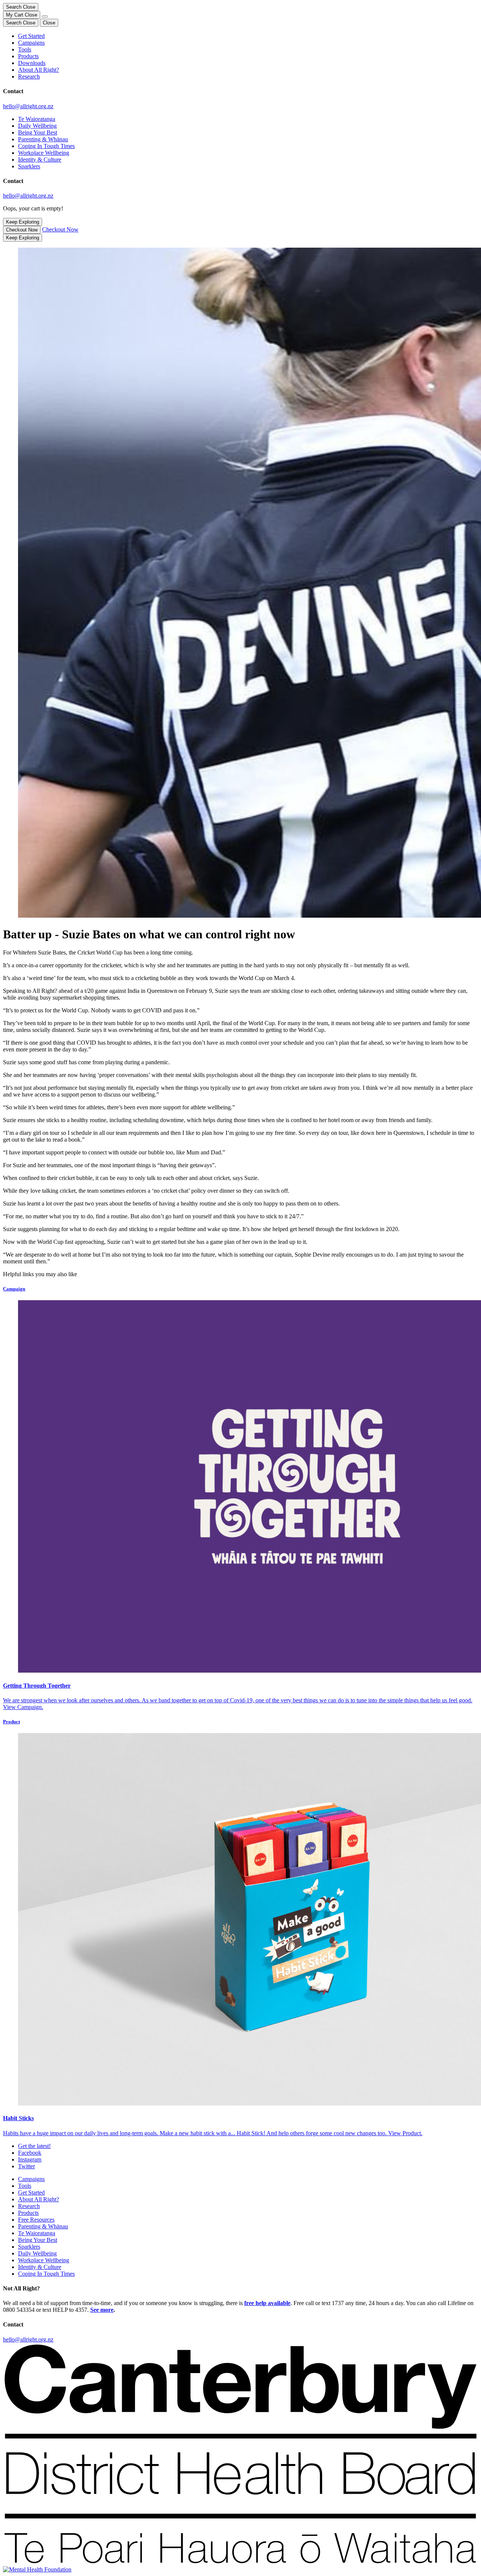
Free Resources (36, 2220)
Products (28, 56)
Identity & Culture (40, 160)
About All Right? (39, 70)
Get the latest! (34, 2146)
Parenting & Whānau (43, 139)
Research (29, 76)
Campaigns (31, 43)
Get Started (31, 36)
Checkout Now (22, 230)
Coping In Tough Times (46, 146)
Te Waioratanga (37, 119)
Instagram (30, 2159)
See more (102, 2310)
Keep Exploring (23, 222)
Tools (25, 49)
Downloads (32, 63)
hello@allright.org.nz (28, 106)
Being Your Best (38, 132)
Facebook (30, 2153)
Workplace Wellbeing (44, 153)
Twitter (26, 2166)
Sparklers (29, 166)
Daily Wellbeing (37, 126)
